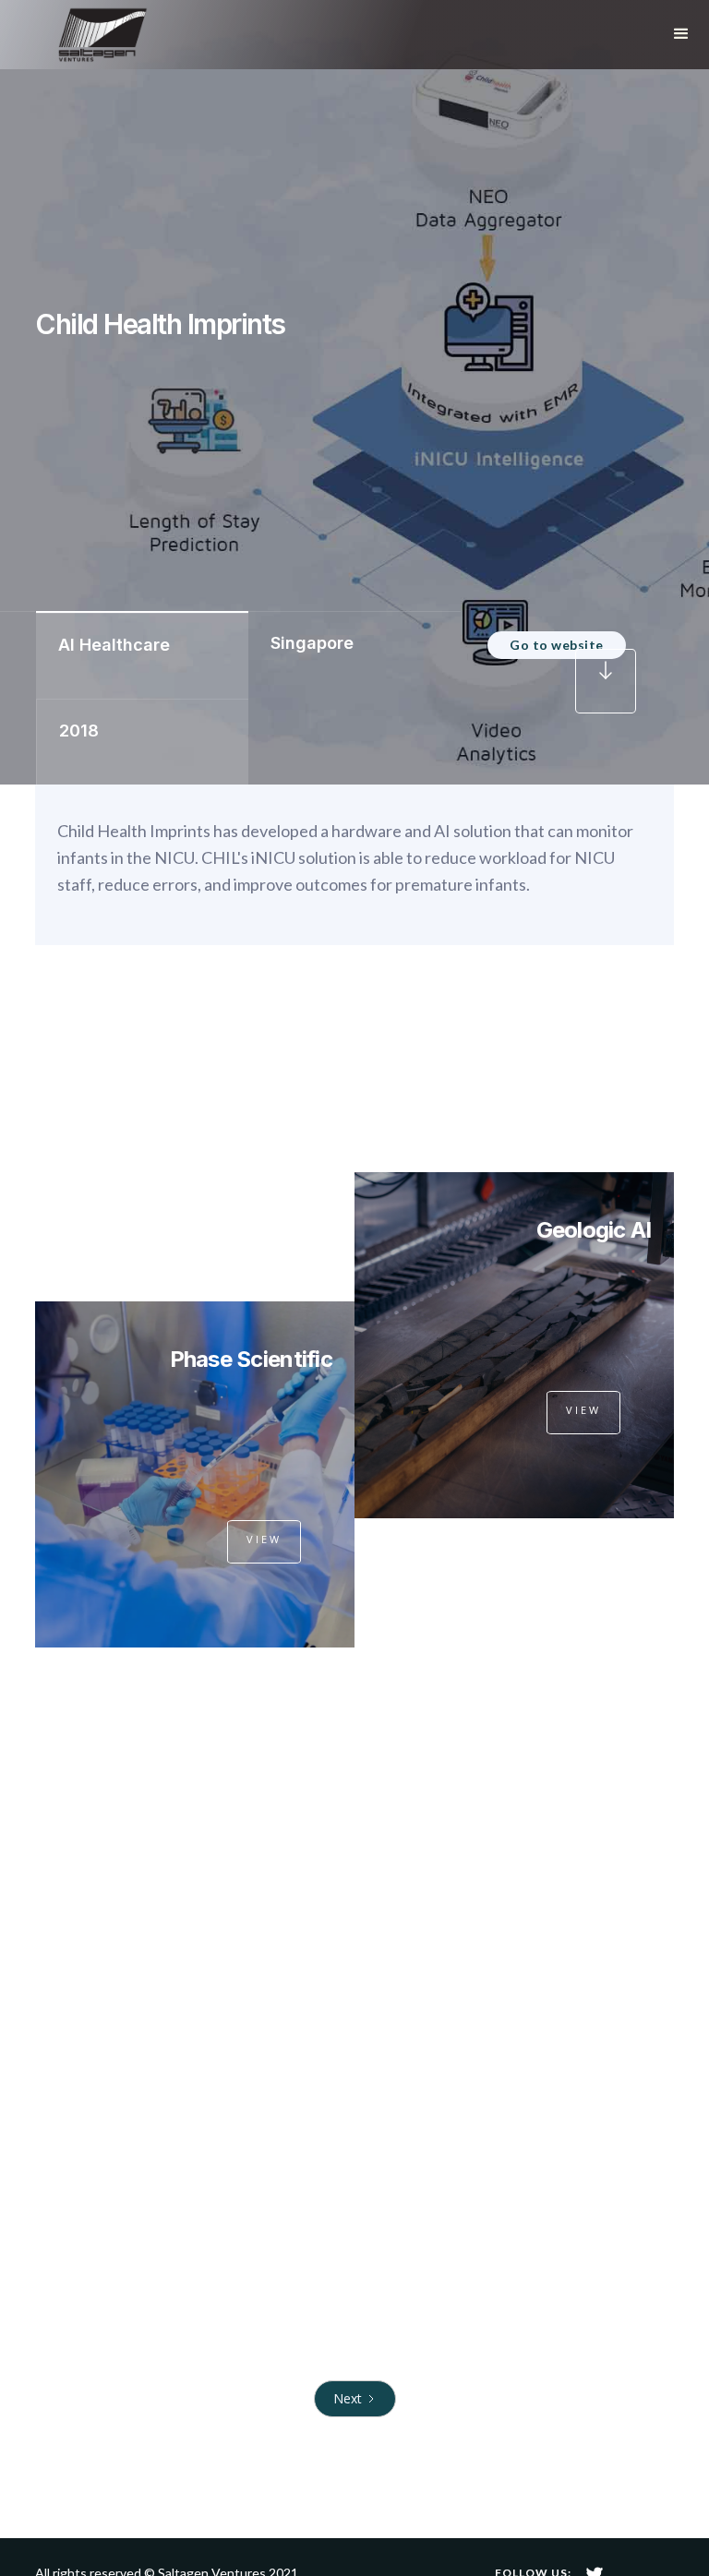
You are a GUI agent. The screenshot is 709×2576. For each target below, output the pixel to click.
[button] (681, 34)
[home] (97, 35)
